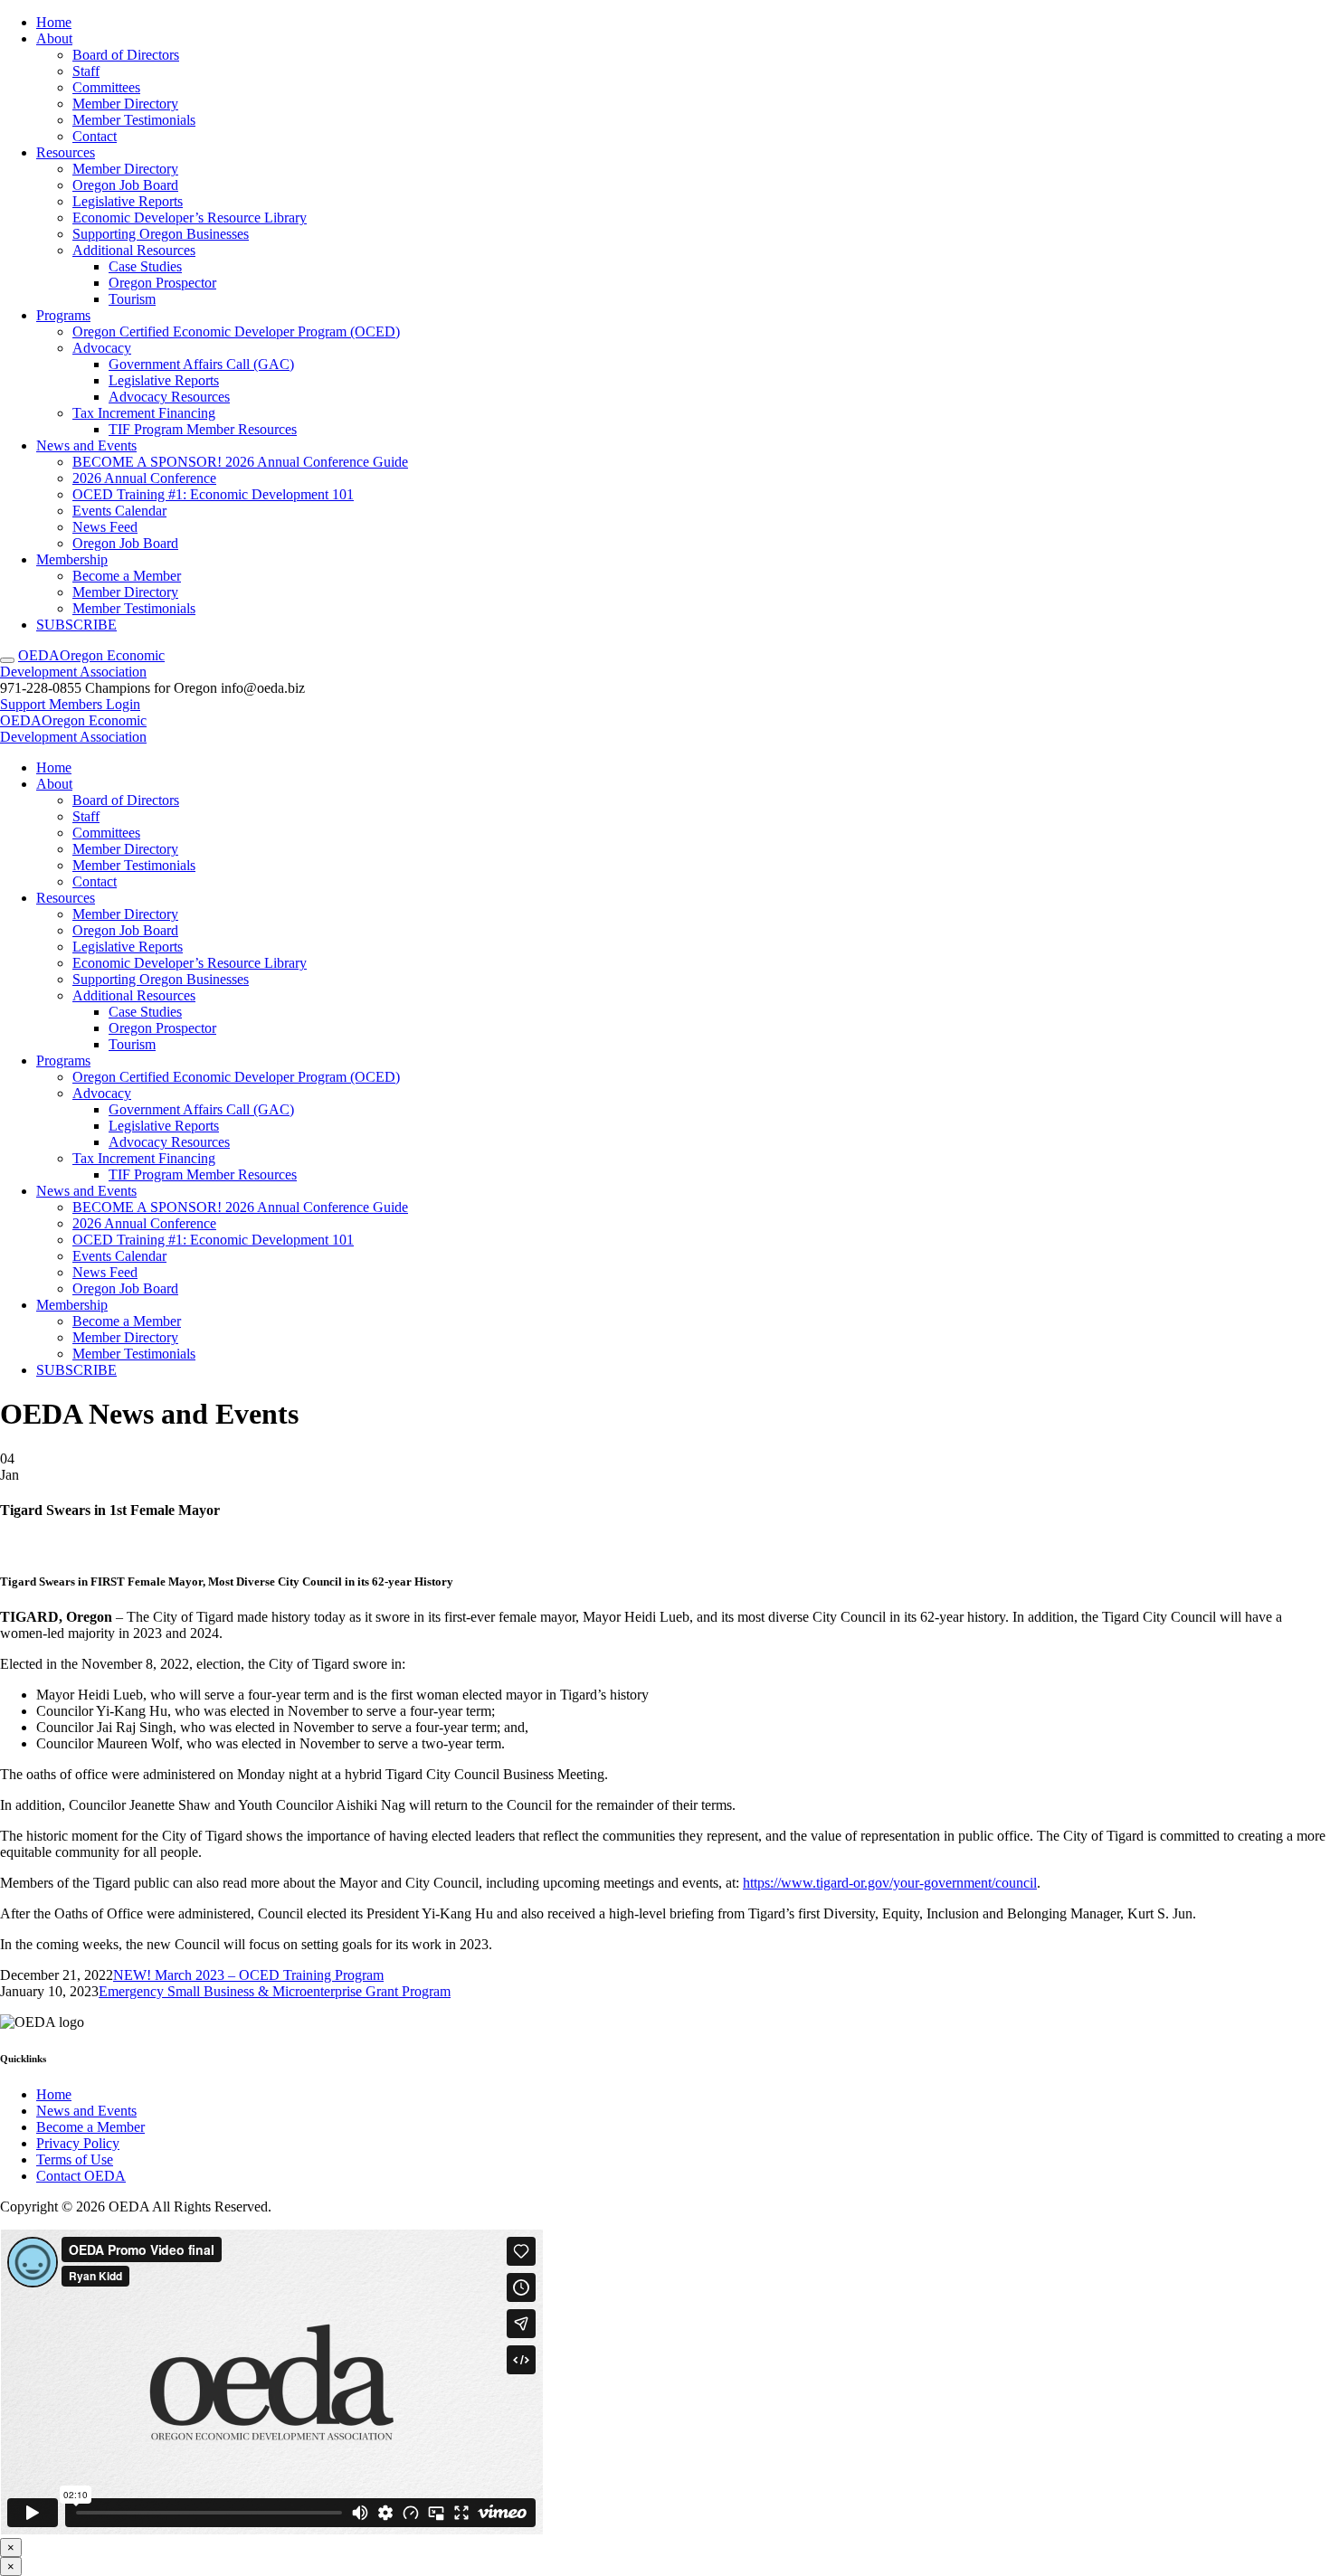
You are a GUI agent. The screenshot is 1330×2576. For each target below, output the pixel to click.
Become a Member (127, 576)
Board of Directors (126, 55)
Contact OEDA (81, 2176)
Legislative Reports (128, 201)
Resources (66, 152)
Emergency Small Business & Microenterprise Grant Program (275, 1991)
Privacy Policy (78, 2143)
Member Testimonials (134, 120)
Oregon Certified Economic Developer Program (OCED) (236, 331)
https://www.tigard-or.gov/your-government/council (890, 1883)
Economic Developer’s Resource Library (190, 218)
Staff (86, 71)
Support (24, 704)
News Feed (105, 527)
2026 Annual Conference (144, 478)
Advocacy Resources (169, 397)
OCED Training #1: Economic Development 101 (213, 494)
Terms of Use (75, 2159)
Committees (106, 87)
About (54, 38)
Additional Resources (134, 250)
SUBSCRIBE (76, 625)
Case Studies (145, 266)
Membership (72, 559)
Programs (63, 315)
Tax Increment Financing (144, 413)
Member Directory (125, 104)
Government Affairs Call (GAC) (201, 364)
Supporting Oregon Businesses (161, 234)
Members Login (95, 704)
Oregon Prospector (162, 283)
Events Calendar (119, 511)
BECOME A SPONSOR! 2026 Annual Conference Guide (240, 462)
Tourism (132, 299)
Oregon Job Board (125, 185)
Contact (95, 136)
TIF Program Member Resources (203, 429)
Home (54, 22)
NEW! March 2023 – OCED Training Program (248, 1975)
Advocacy (102, 348)
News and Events (86, 445)
